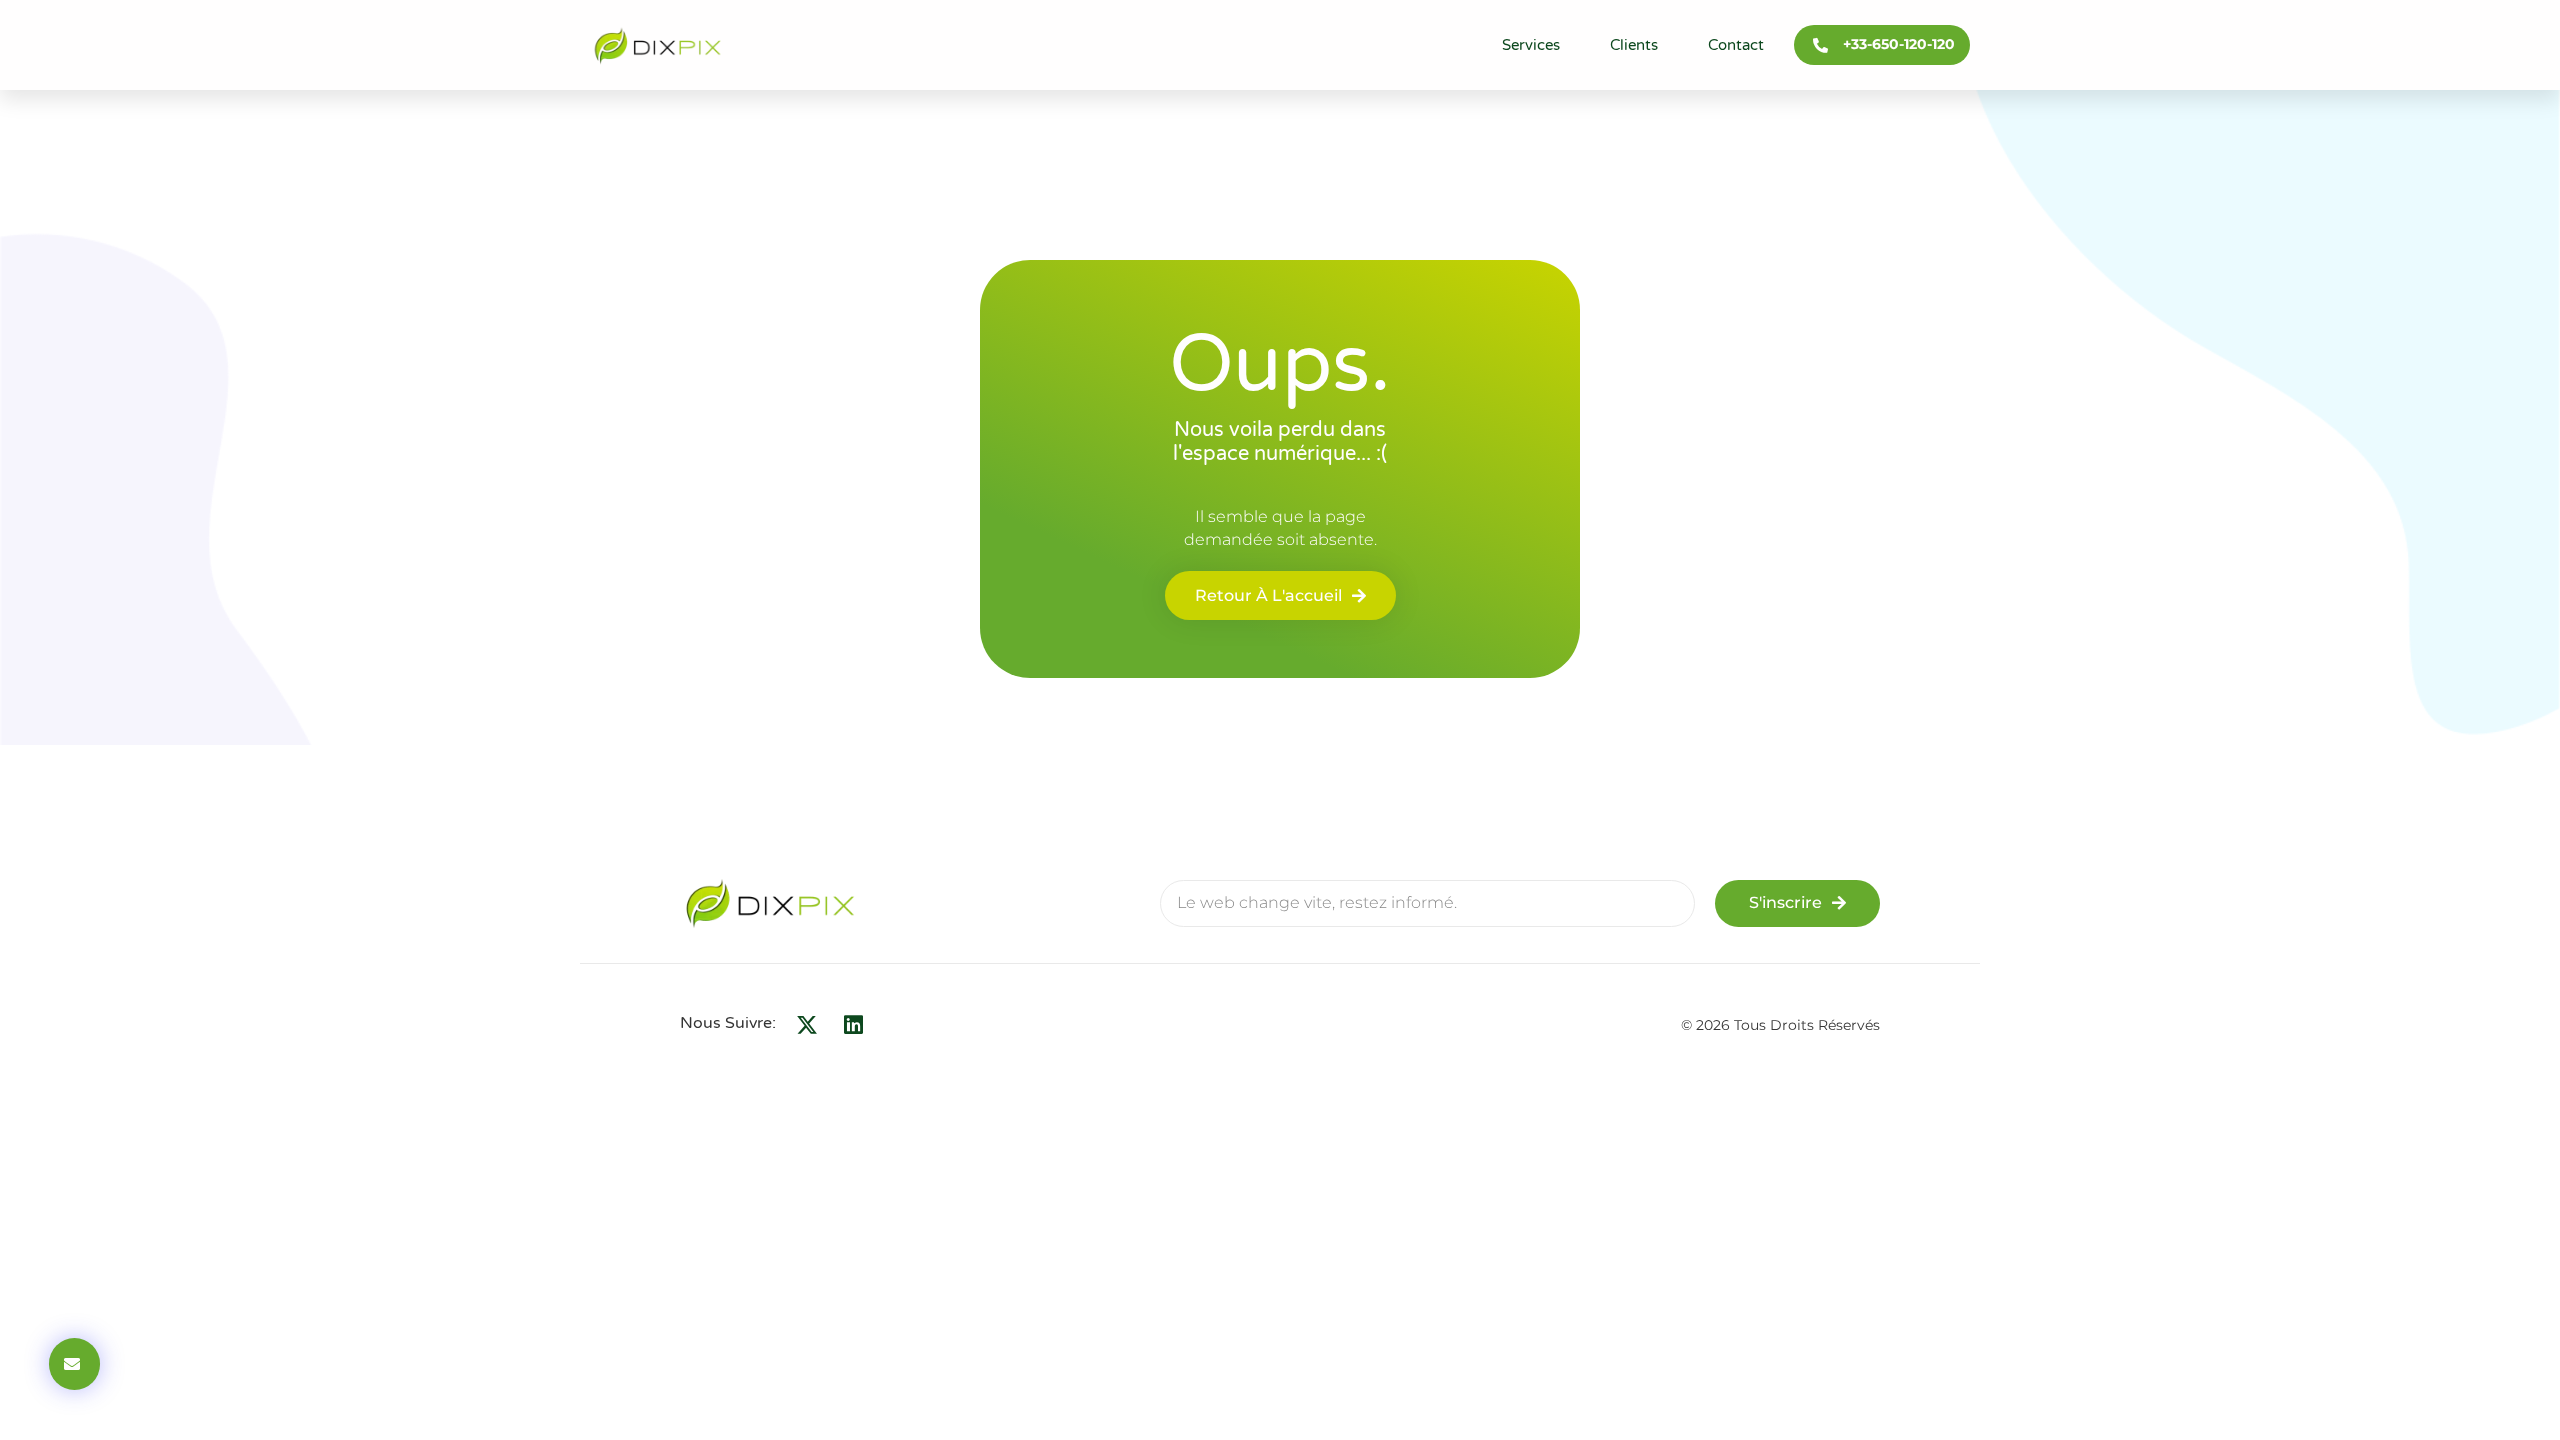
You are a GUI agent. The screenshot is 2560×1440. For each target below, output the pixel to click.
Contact (1736, 45)
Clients (1634, 45)
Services (1531, 45)
